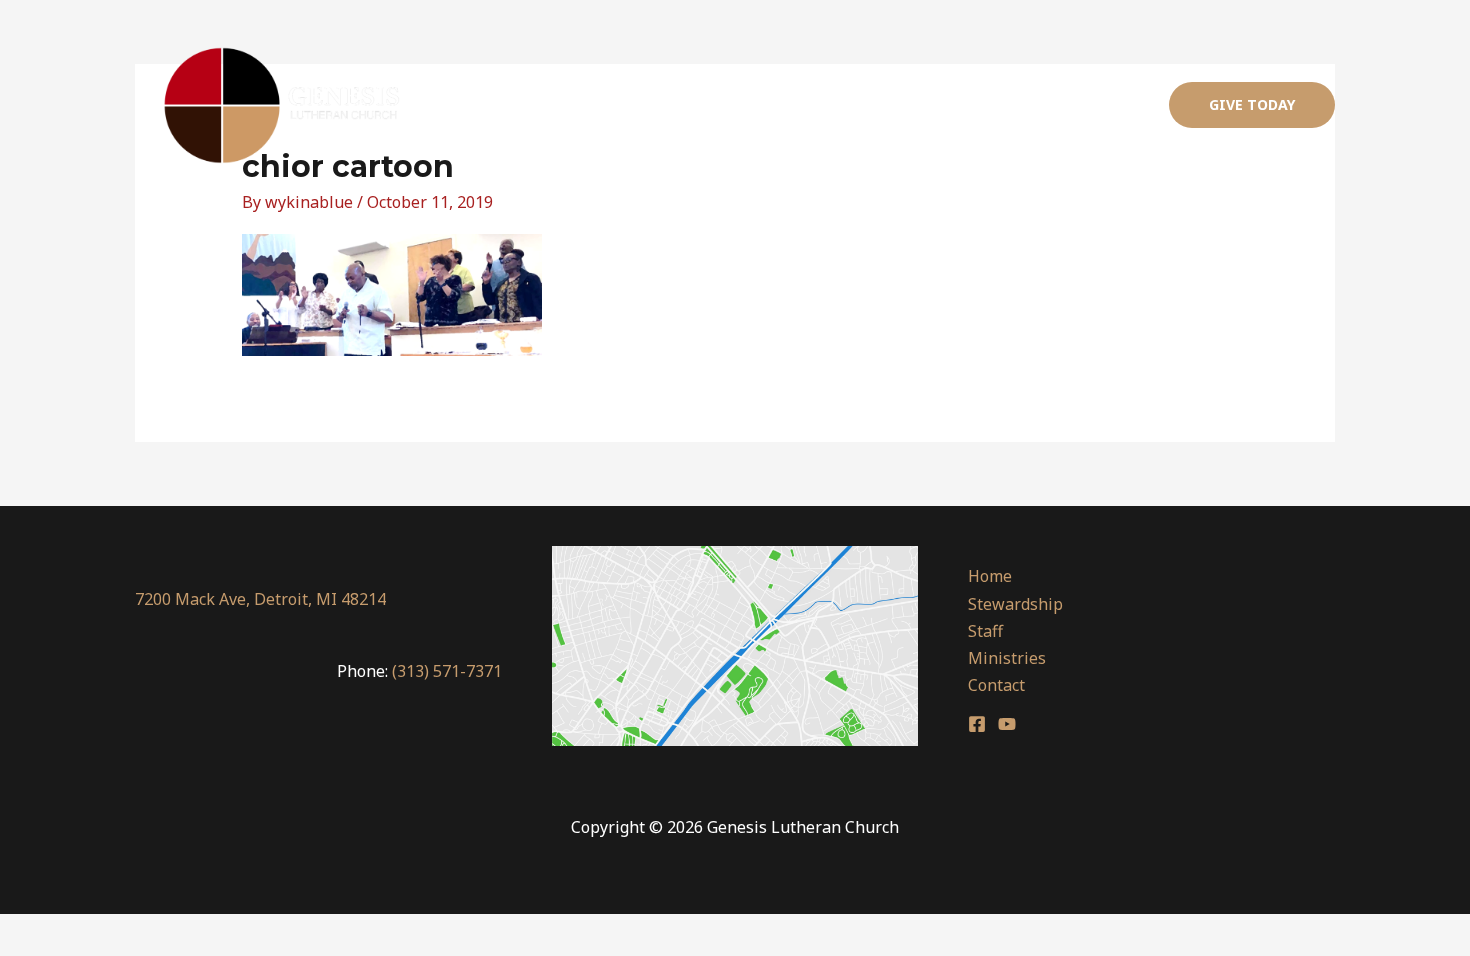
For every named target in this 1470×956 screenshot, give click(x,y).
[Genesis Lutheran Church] (283, 105)
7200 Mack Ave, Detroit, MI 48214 (260, 599)
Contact (1104, 105)
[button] (1252, 105)
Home (718, 105)
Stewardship (819, 105)
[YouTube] (1007, 724)
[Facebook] (977, 724)
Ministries (1005, 105)
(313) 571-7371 (447, 671)
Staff (916, 105)
